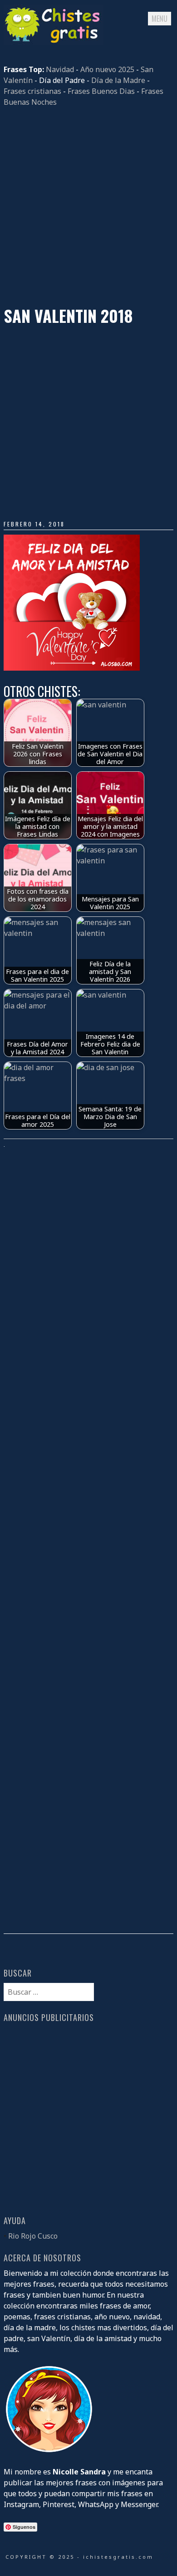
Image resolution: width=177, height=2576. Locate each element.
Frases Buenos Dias (101, 91)
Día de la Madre (118, 80)
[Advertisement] (88, 207)
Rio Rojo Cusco (33, 2236)
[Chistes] (54, 42)
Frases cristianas (32, 91)
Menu (160, 19)
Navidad (60, 69)
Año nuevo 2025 (107, 69)
